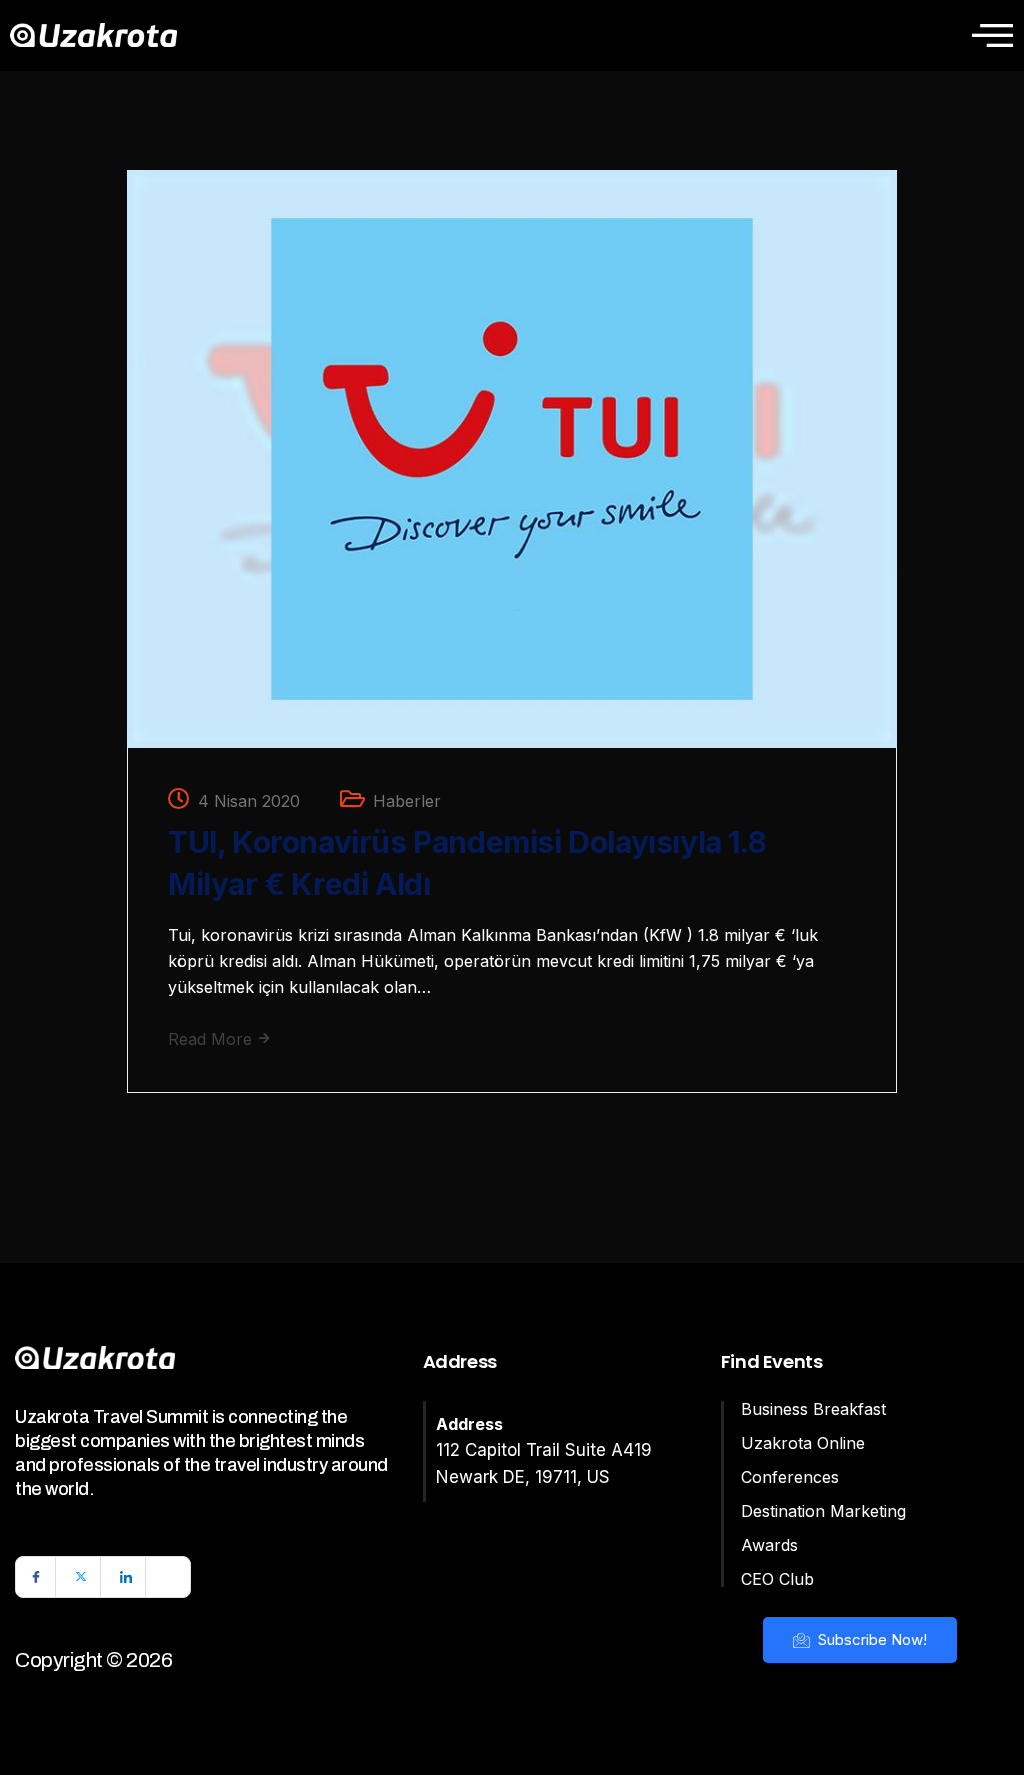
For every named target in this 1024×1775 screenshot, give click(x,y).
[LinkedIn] (126, 1577)
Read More (212, 1039)
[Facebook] (36, 1577)
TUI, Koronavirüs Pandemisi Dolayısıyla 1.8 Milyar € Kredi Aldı (467, 863)
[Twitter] (81, 1577)
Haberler (407, 801)
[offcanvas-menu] (992, 35)
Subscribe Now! (870, 1639)
